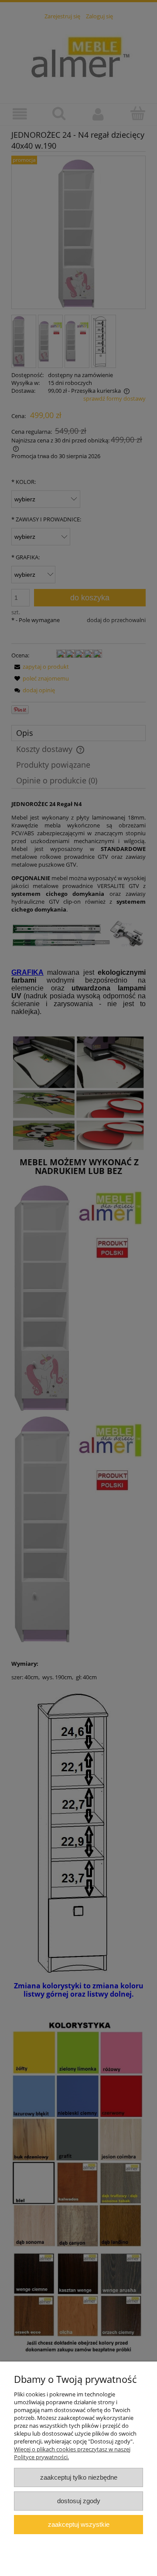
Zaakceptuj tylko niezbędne (79, 2477)
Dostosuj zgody (79, 2501)
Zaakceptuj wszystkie (79, 2524)
